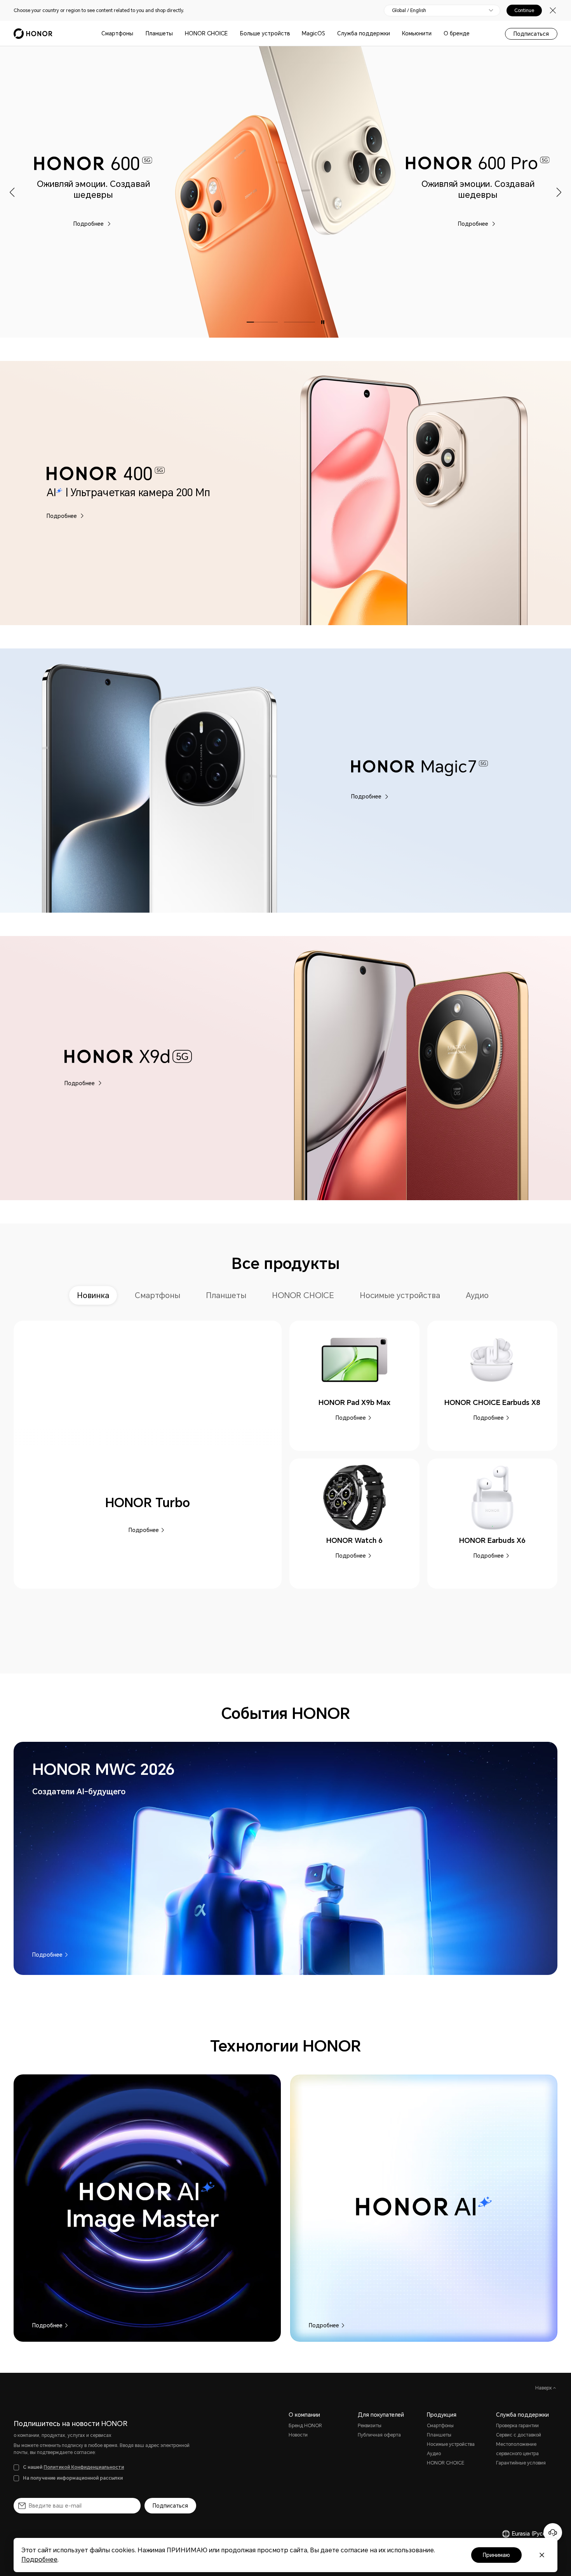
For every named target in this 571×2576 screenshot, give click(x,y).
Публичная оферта (379, 2435)
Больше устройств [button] (265, 33)
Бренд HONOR (305, 2426)
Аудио (434, 2454)
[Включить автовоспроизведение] (323, 322)
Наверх (544, 2388)
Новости (298, 2435)
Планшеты (159, 33)
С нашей (73, 2467)
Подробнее (89, 223)
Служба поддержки (364, 33)
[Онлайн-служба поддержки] (553, 2532)
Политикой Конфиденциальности (84, 2467)
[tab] (96, 1295)
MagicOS (313, 33)
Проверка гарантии (517, 2426)
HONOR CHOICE (206, 33)
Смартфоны (117, 33)
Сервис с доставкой (519, 2435)
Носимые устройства (451, 2444)
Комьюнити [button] (417, 33)
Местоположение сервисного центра (517, 2449)
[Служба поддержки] (393, 34)
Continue (524, 10)
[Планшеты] (176, 34)
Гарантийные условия (521, 2463)
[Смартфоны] (136, 34)
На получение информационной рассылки (73, 2478)
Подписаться (531, 34)
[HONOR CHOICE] (231, 34)
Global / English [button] (409, 10)
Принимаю (496, 2555)
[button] (13, 192)
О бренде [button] (457, 33)
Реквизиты (370, 2426)
